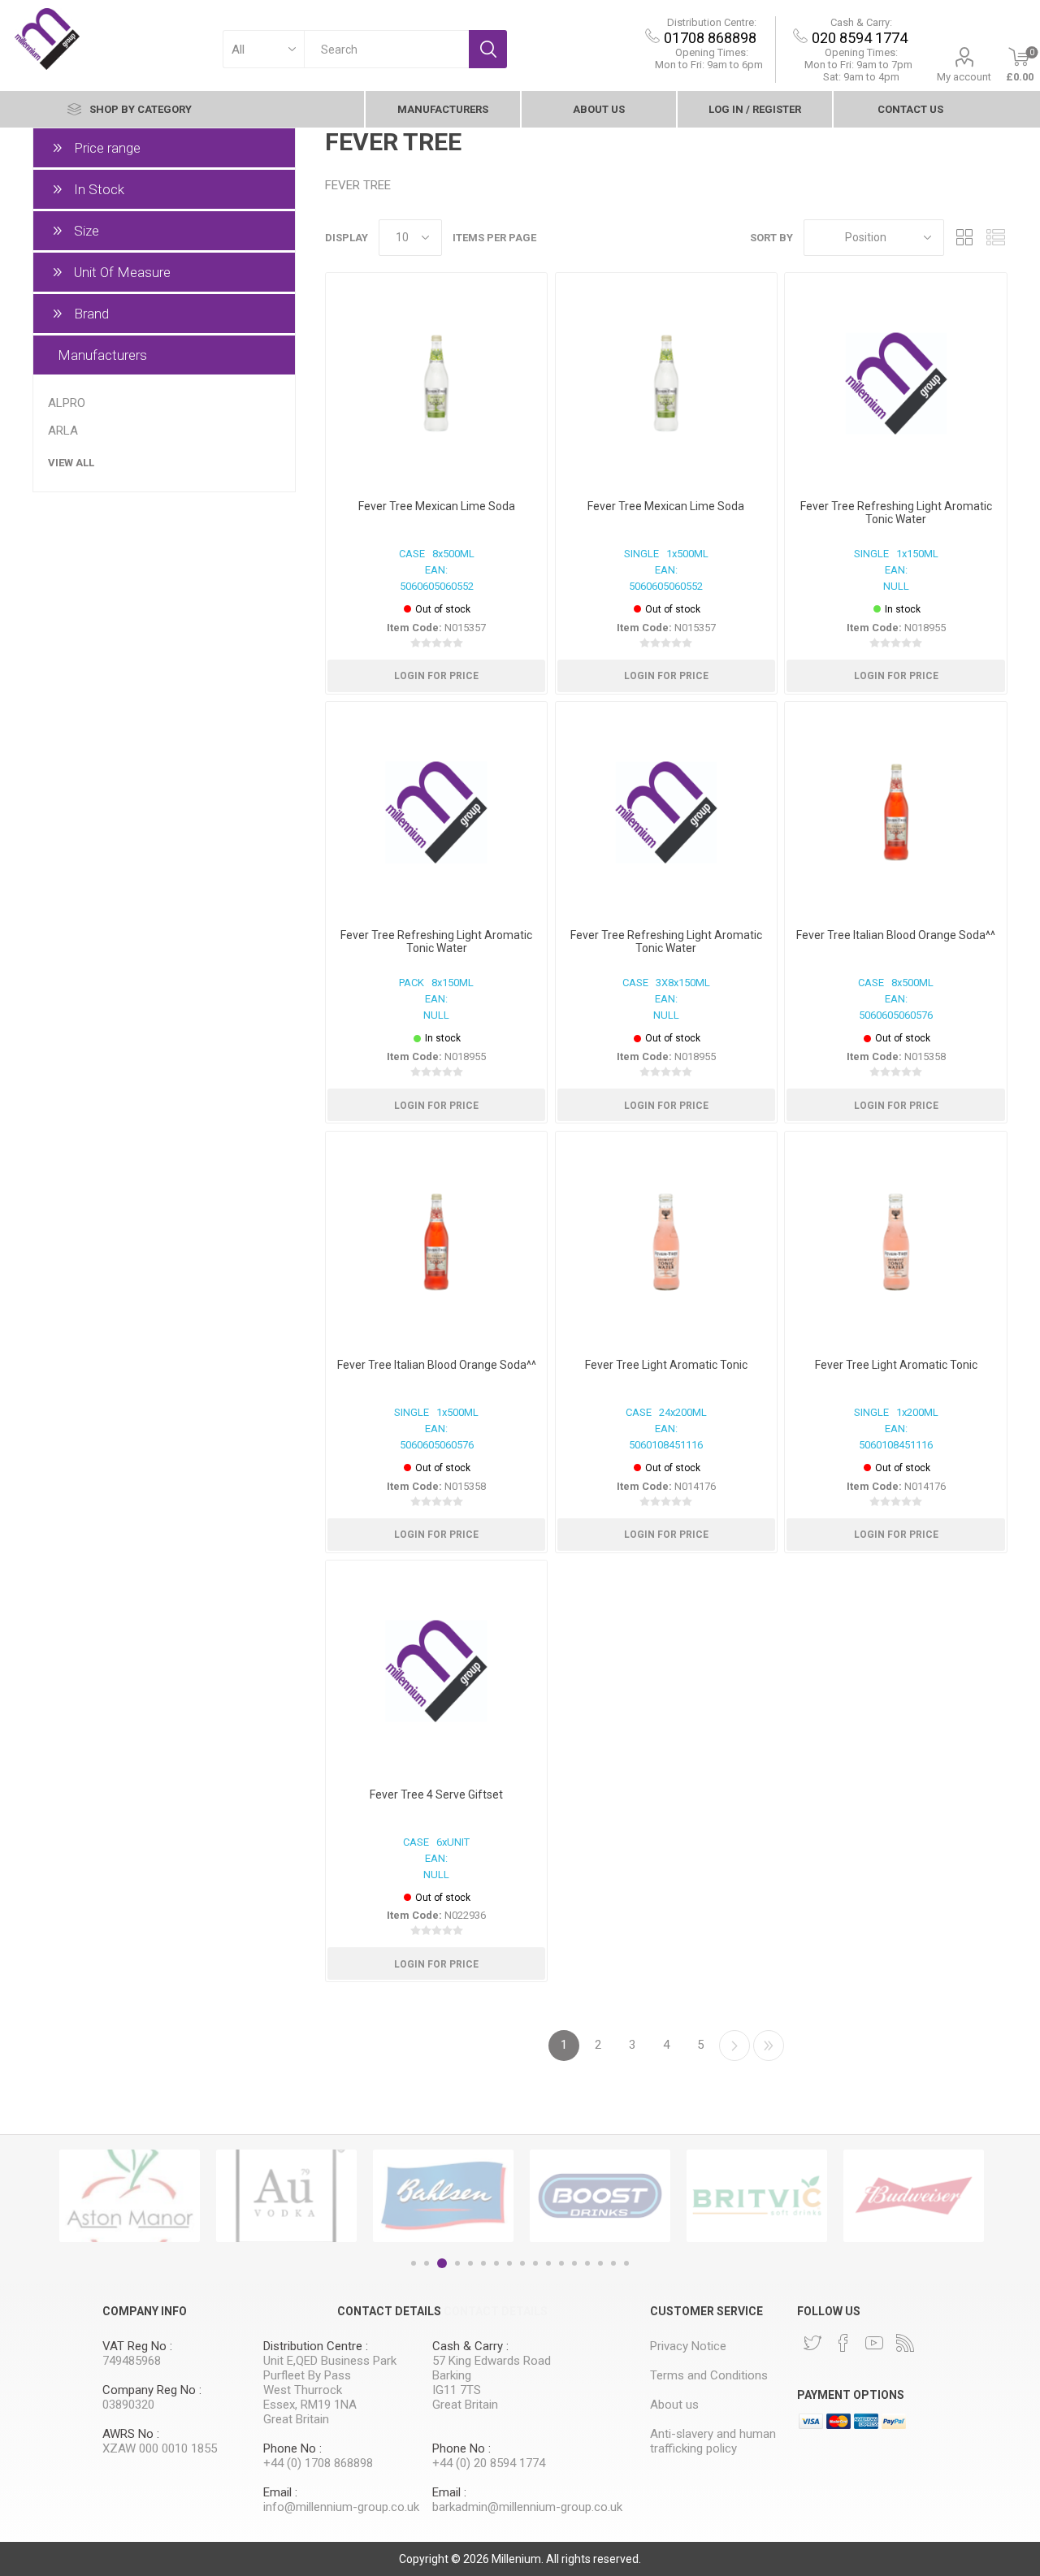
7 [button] (496, 2263)
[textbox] (386, 49)
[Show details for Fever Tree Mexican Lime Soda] (436, 383)
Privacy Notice (688, 2346)
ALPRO (67, 403)
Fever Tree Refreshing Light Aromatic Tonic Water (896, 513)
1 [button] (414, 2263)
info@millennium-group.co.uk (341, 2507)
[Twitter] (812, 2343)
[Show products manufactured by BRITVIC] (757, 2196)
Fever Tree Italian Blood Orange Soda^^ (896, 935)
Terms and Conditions (709, 2375)
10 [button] (535, 2263)
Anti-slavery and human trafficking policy (713, 2441)
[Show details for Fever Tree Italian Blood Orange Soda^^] (895, 812)
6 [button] (483, 2263)
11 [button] (548, 2263)
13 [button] (574, 2263)
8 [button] (509, 2263)
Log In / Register (755, 109)
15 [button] (600, 2263)
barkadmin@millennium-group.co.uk (527, 2507)
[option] (130, 2196)
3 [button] (442, 2263)
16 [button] (613, 2263)
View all (71, 463)
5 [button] (470, 2263)
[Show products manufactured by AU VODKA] (286, 2196)
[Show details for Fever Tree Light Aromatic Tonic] (666, 1242)
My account (964, 77)
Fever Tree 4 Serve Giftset (436, 1795)
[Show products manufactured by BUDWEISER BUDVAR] (914, 2196)
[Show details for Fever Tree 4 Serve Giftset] (436, 1671)
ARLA (63, 431)
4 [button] (457, 2263)
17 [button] (626, 2263)
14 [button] (587, 2263)
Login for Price (436, 676)
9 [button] (522, 2263)
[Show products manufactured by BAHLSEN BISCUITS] (443, 2196)
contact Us (910, 109)
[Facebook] (843, 2343)
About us (599, 109)
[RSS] (905, 2343)
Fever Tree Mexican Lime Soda (437, 506)
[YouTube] (874, 2343)
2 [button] (427, 2263)
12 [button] (561, 2263)
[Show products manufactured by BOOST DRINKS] (600, 2196)
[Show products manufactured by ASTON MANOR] (130, 2196)
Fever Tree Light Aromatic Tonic (666, 1365)
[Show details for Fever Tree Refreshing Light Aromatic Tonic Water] (895, 383)
